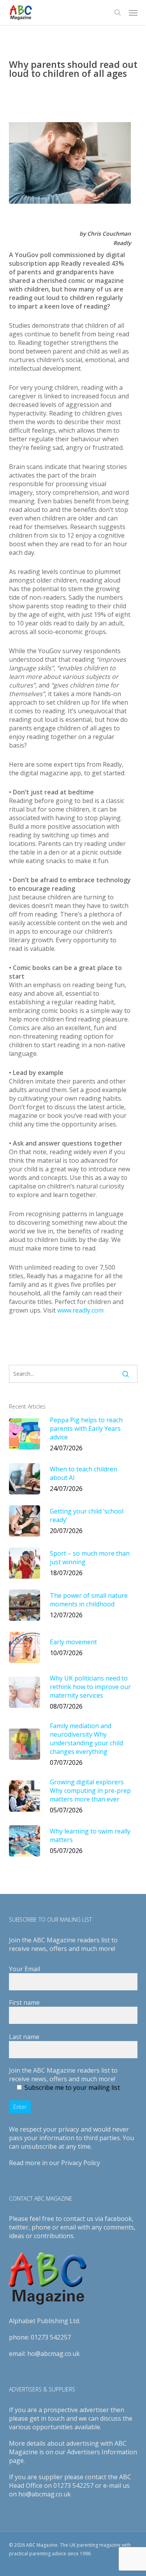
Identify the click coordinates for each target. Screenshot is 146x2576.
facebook (118, 2219)
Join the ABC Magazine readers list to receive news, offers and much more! (63, 2075)
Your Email (25, 1969)
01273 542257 (51, 2337)
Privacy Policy (81, 2163)
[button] (133, 12)
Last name (24, 2037)
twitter (19, 2227)
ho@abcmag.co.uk (54, 2354)
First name (24, 2002)
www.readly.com (80, 1310)
